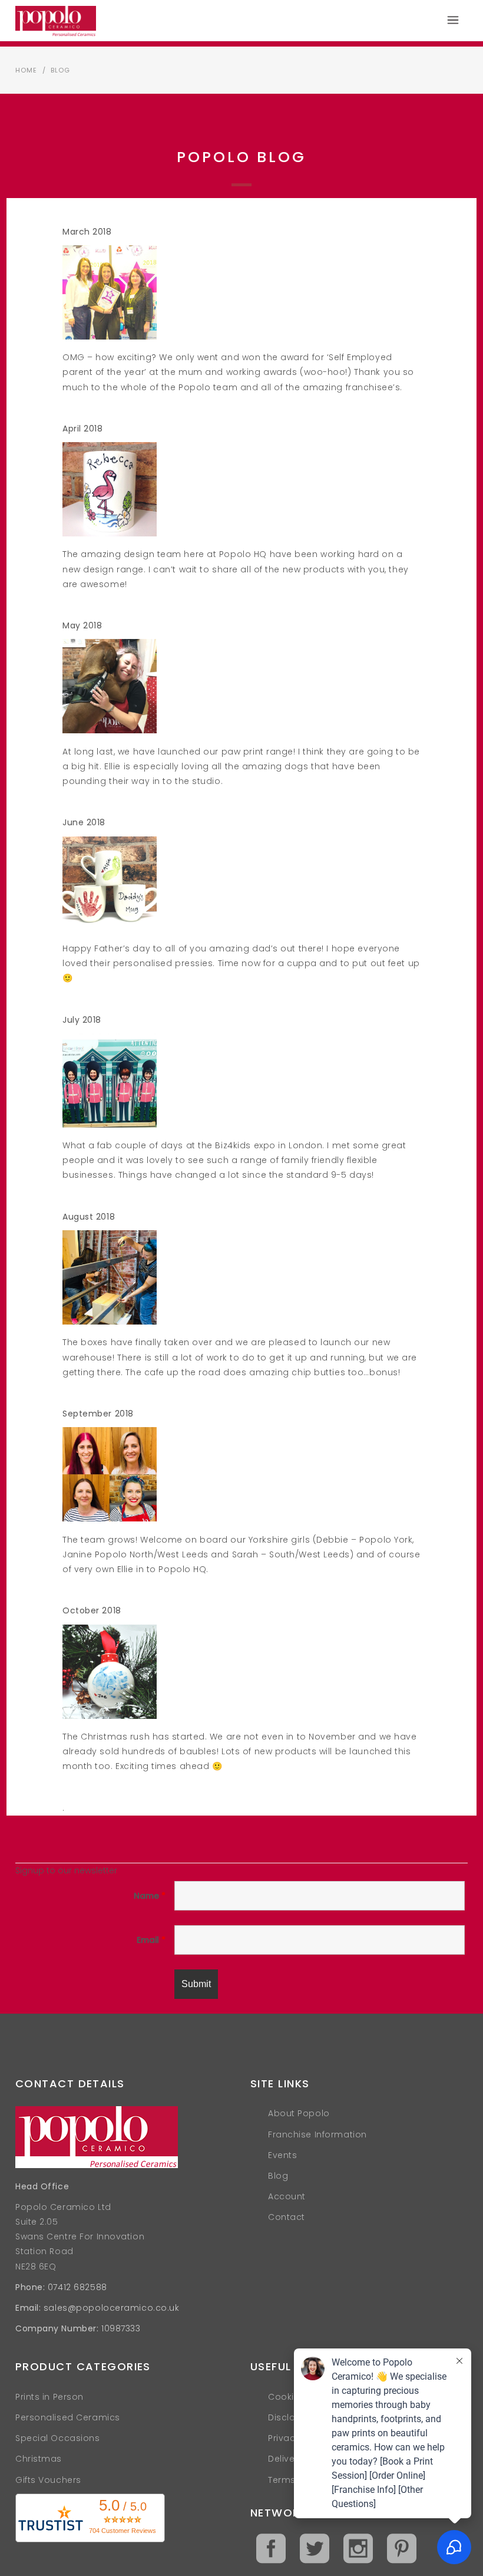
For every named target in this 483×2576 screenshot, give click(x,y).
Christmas (39, 2459)
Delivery (285, 2459)
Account (287, 2196)
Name (150, 1896)
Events (282, 2155)
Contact (287, 2217)
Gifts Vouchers (48, 2480)
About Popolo (299, 2113)
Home (26, 70)
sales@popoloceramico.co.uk (112, 2308)
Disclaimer (292, 2417)
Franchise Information (317, 2134)
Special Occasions (58, 2438)
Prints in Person (49, 2397)
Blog (278, 2176)
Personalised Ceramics (68, 2417)
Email (151, 1940)
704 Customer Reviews (123, 2531)
